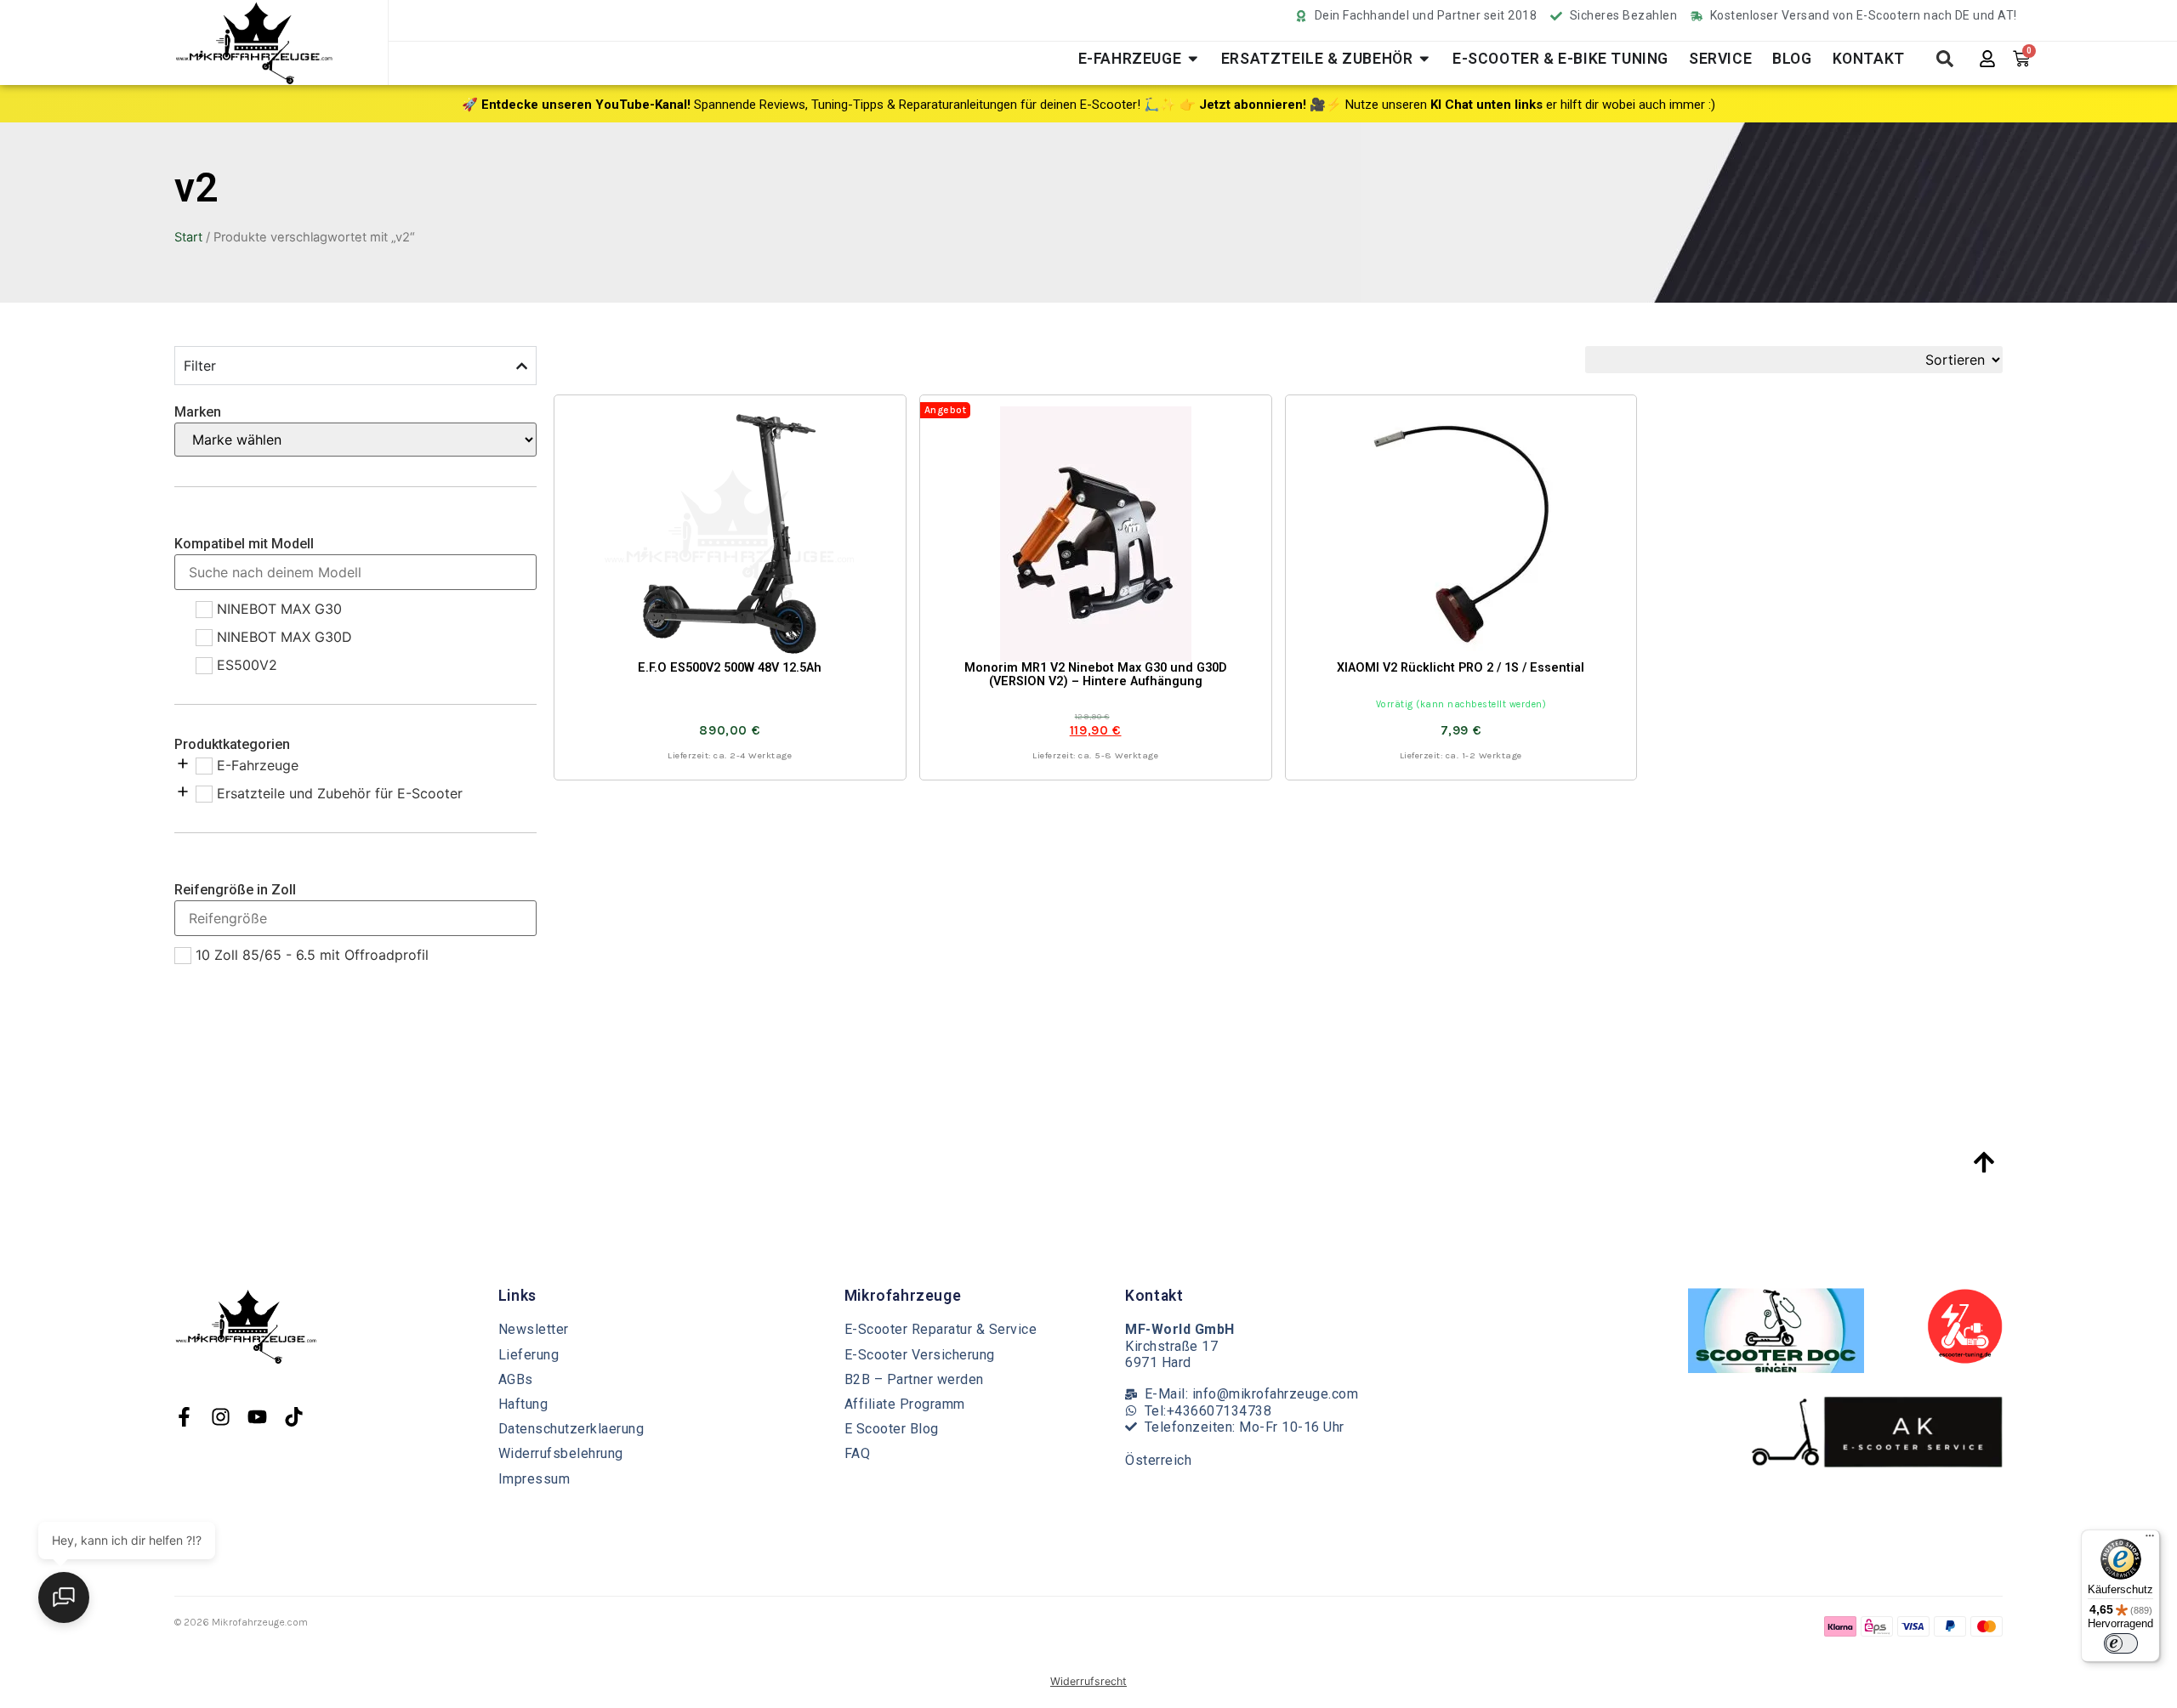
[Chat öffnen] (64, 1597)
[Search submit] (1945, 59)
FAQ (858, 1453)
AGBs (516, 1379)
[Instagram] (221, 1417)
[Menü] (2150, 1540)
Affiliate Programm (905, 1404)
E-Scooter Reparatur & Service (941, 1329)
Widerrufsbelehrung (561, 1453)
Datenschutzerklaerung (571, 1429)
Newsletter (534, 1329)
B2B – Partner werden (914, 1379)
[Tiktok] (294, 1417)
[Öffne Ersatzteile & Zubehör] (1424, 59)
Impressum (534, 1479)
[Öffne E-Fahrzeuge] (1193, 59)
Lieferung (529, 1355)
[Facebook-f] (184, 1417)
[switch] (2121, 1643)
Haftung (523, 1404)
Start (188, 237)
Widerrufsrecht (1088, 1681)
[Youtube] (257, 1417)
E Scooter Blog (892, 1429)
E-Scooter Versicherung (920, 1355)
